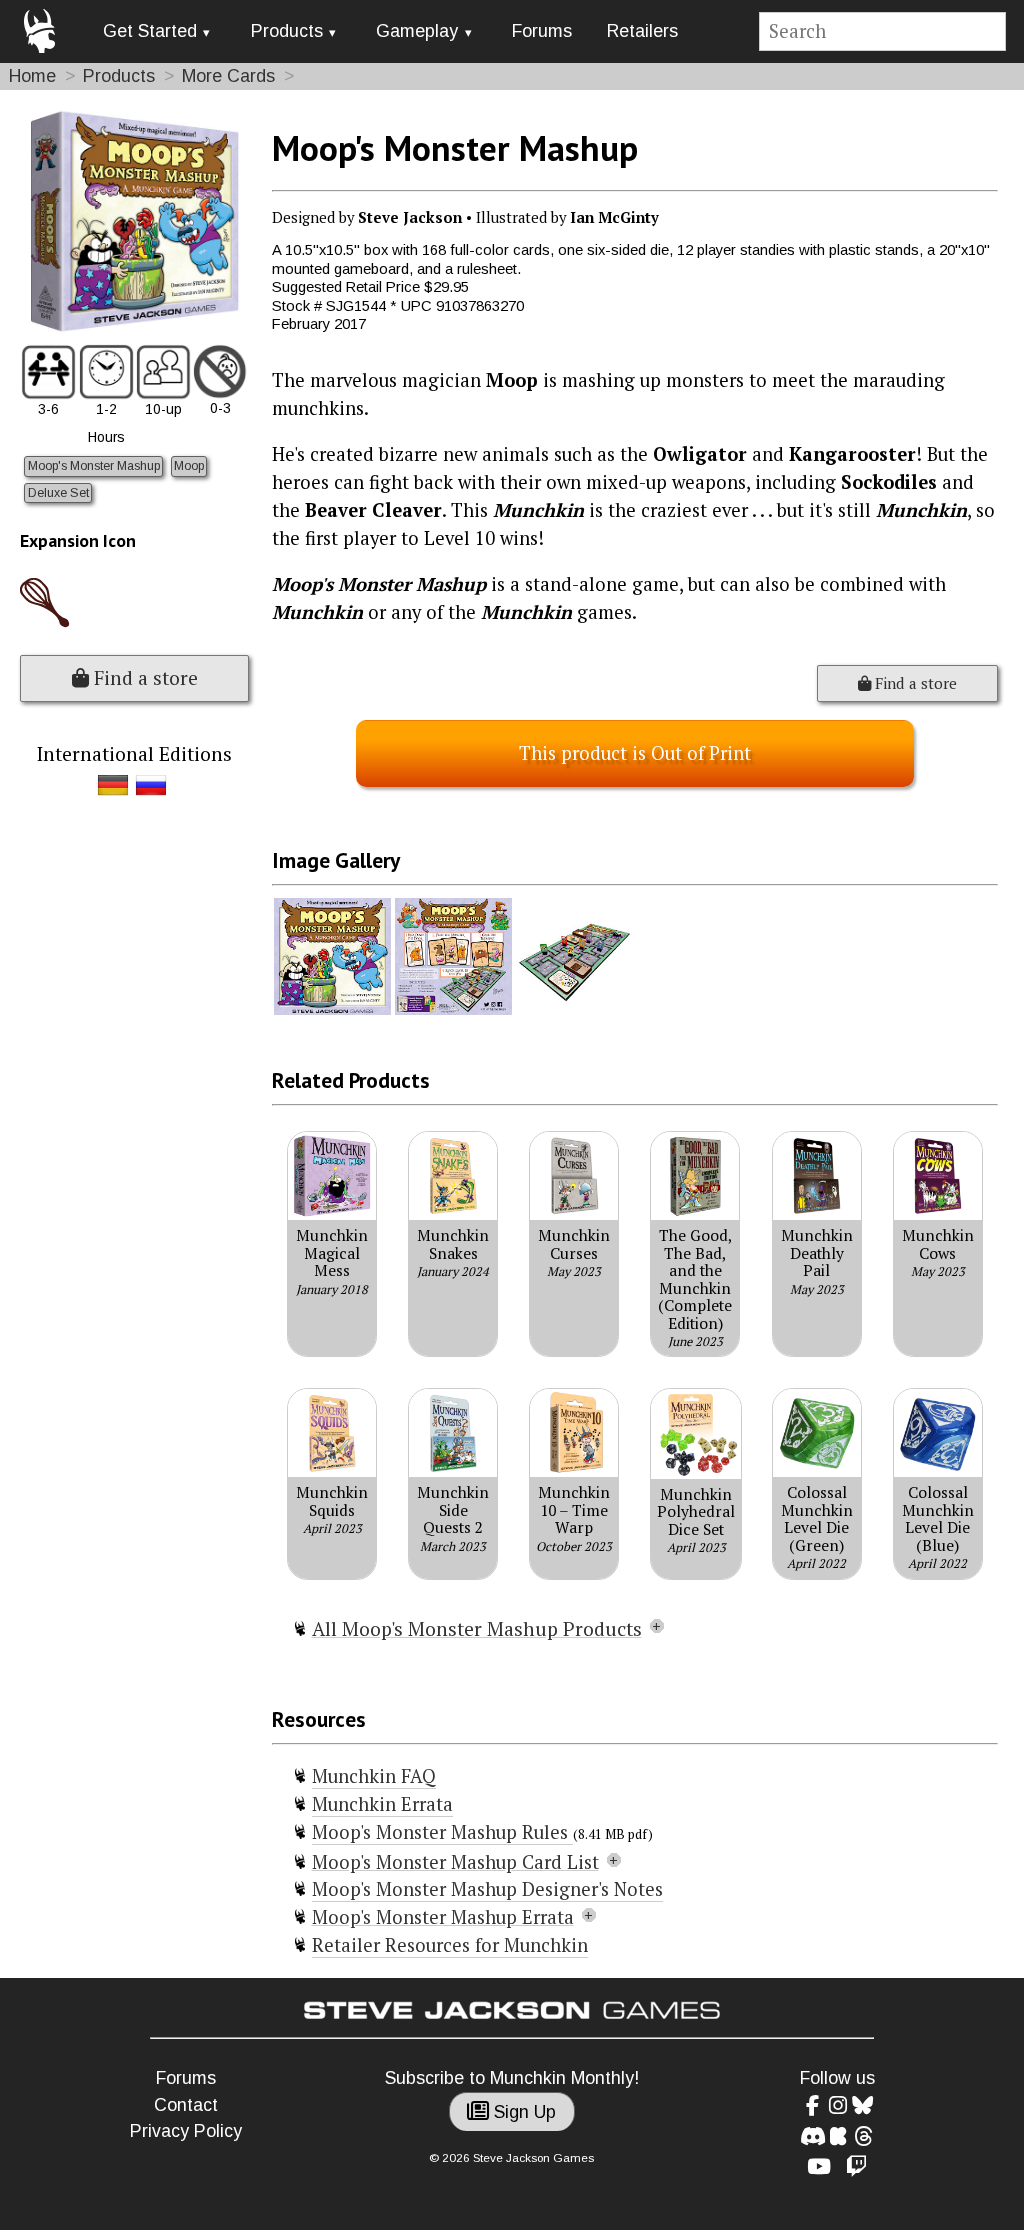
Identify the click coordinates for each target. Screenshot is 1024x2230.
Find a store (143, 678)
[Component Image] (332, 1010)
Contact (186, 2105)
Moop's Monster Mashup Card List (455, 1862)
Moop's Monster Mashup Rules (442, 1832)
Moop (189, 466)
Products (287, 31)
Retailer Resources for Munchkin (450, 1945)
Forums (542, 31)
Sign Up (522, 2112)
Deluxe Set (58, 493)
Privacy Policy (186, 2131)
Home (32, 76)
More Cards (228, 76)
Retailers (642, 31)
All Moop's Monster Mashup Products (477, 1629)
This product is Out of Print (635, 753)
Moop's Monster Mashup (94, 466)
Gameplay (417, 31)
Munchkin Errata (382, 1804)
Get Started (150, 31)
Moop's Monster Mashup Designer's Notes (487, 1889)
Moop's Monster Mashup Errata (443, 1917)
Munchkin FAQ (374, 1776)
